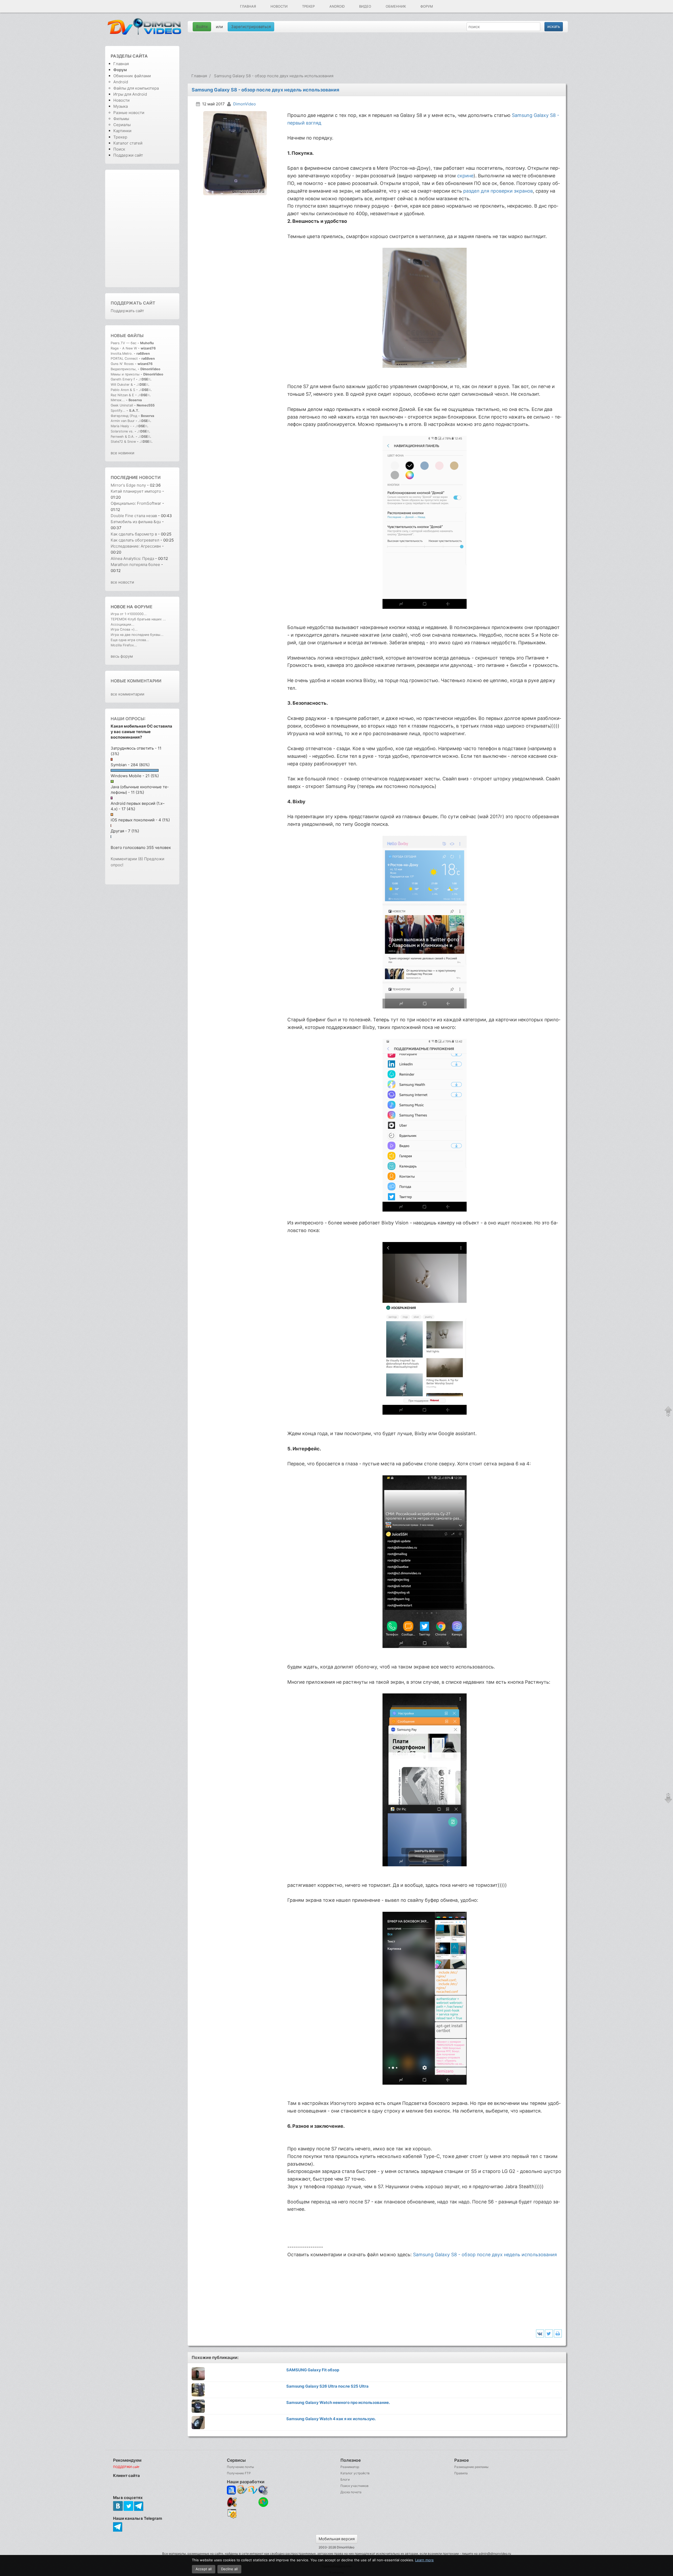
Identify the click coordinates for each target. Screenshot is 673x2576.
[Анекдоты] (253, 2506)
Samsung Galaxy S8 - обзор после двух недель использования (485, 2255)
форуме (143, 607)
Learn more (424, 2560)
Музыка (121, 106)
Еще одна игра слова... (130, 640)
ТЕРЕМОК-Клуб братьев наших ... (138, 619)
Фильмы (121, 119)
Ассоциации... (123, 624)
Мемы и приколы (125, 374)
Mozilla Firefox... (124, 645)
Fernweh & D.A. (123, 437)
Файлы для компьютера (136, 88)
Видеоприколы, (124, 369)
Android (337, 6)
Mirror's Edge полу (128, 485)
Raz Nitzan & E (122, 395)
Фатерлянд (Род (124, 416)
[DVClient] (253, 2490)
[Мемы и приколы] (242, 2490)
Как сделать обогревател (135, 540)
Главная (248, 6)
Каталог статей (128, 143)
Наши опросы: (128, 719)
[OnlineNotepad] (232, 2490)
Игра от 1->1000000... (129, 614)
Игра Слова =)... (124, 629)
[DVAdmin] (232, 2514)
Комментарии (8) (127, 859)
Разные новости (129, 113)
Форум (427, 6)
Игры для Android (130, 94)
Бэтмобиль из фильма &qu (136, 522)
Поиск (119, 149)
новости (150, 477)
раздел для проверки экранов (498, 191)
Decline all (229, 2569)
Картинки (122, 131)
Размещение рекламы (471, 2467)
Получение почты (240, 2467)
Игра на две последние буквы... (137, 635)
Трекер (308, 6)
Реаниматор (350, 2467)
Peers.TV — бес (124, 343)
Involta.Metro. (122, 354)
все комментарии (128, 694)
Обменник (396, 6)
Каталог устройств (355, 2473)
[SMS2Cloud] (263, 2490)
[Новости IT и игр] (242, 2518)
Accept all (204, 2569)
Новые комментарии (136, 681)
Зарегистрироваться (251, 27)
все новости (122, 582)
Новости (279, 6)
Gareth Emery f (123, 379)
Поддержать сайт (133, 303)
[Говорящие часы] (232, 2502)
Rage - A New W (124, 348)
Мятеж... (118, 400)
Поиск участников (355, 2486)
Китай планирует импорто (136, 491)
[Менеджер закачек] (263, 2502)
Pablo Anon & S (123, 390)
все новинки (123, 453)
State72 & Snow (123, 442)
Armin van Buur (123, 421)
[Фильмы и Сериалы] (263, 2518)
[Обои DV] (253, 2518)
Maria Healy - (122, 426)
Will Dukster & (122, 385)
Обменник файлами (132, 76)
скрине (465, 176)
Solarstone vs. (122, 431)
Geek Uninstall (122, 405)
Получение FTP (239, 2473)
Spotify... (118, 411)
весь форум (122, 656)
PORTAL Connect (124, 359)
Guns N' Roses (123, 364)
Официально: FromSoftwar (136, 503)
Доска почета (351, 2492)
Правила (461, 2473)
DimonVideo (244, 104)
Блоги (345, 2479)
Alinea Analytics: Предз (132, 558)
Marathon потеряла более (135, 565)
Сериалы (122, 125)
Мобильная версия (337, 2539)
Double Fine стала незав (134, 516)
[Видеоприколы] (242, 2506)
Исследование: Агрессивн (136, 546)
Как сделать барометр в (134, 534)
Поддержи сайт (128, 155)
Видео (365, 6)
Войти (202, 27)
